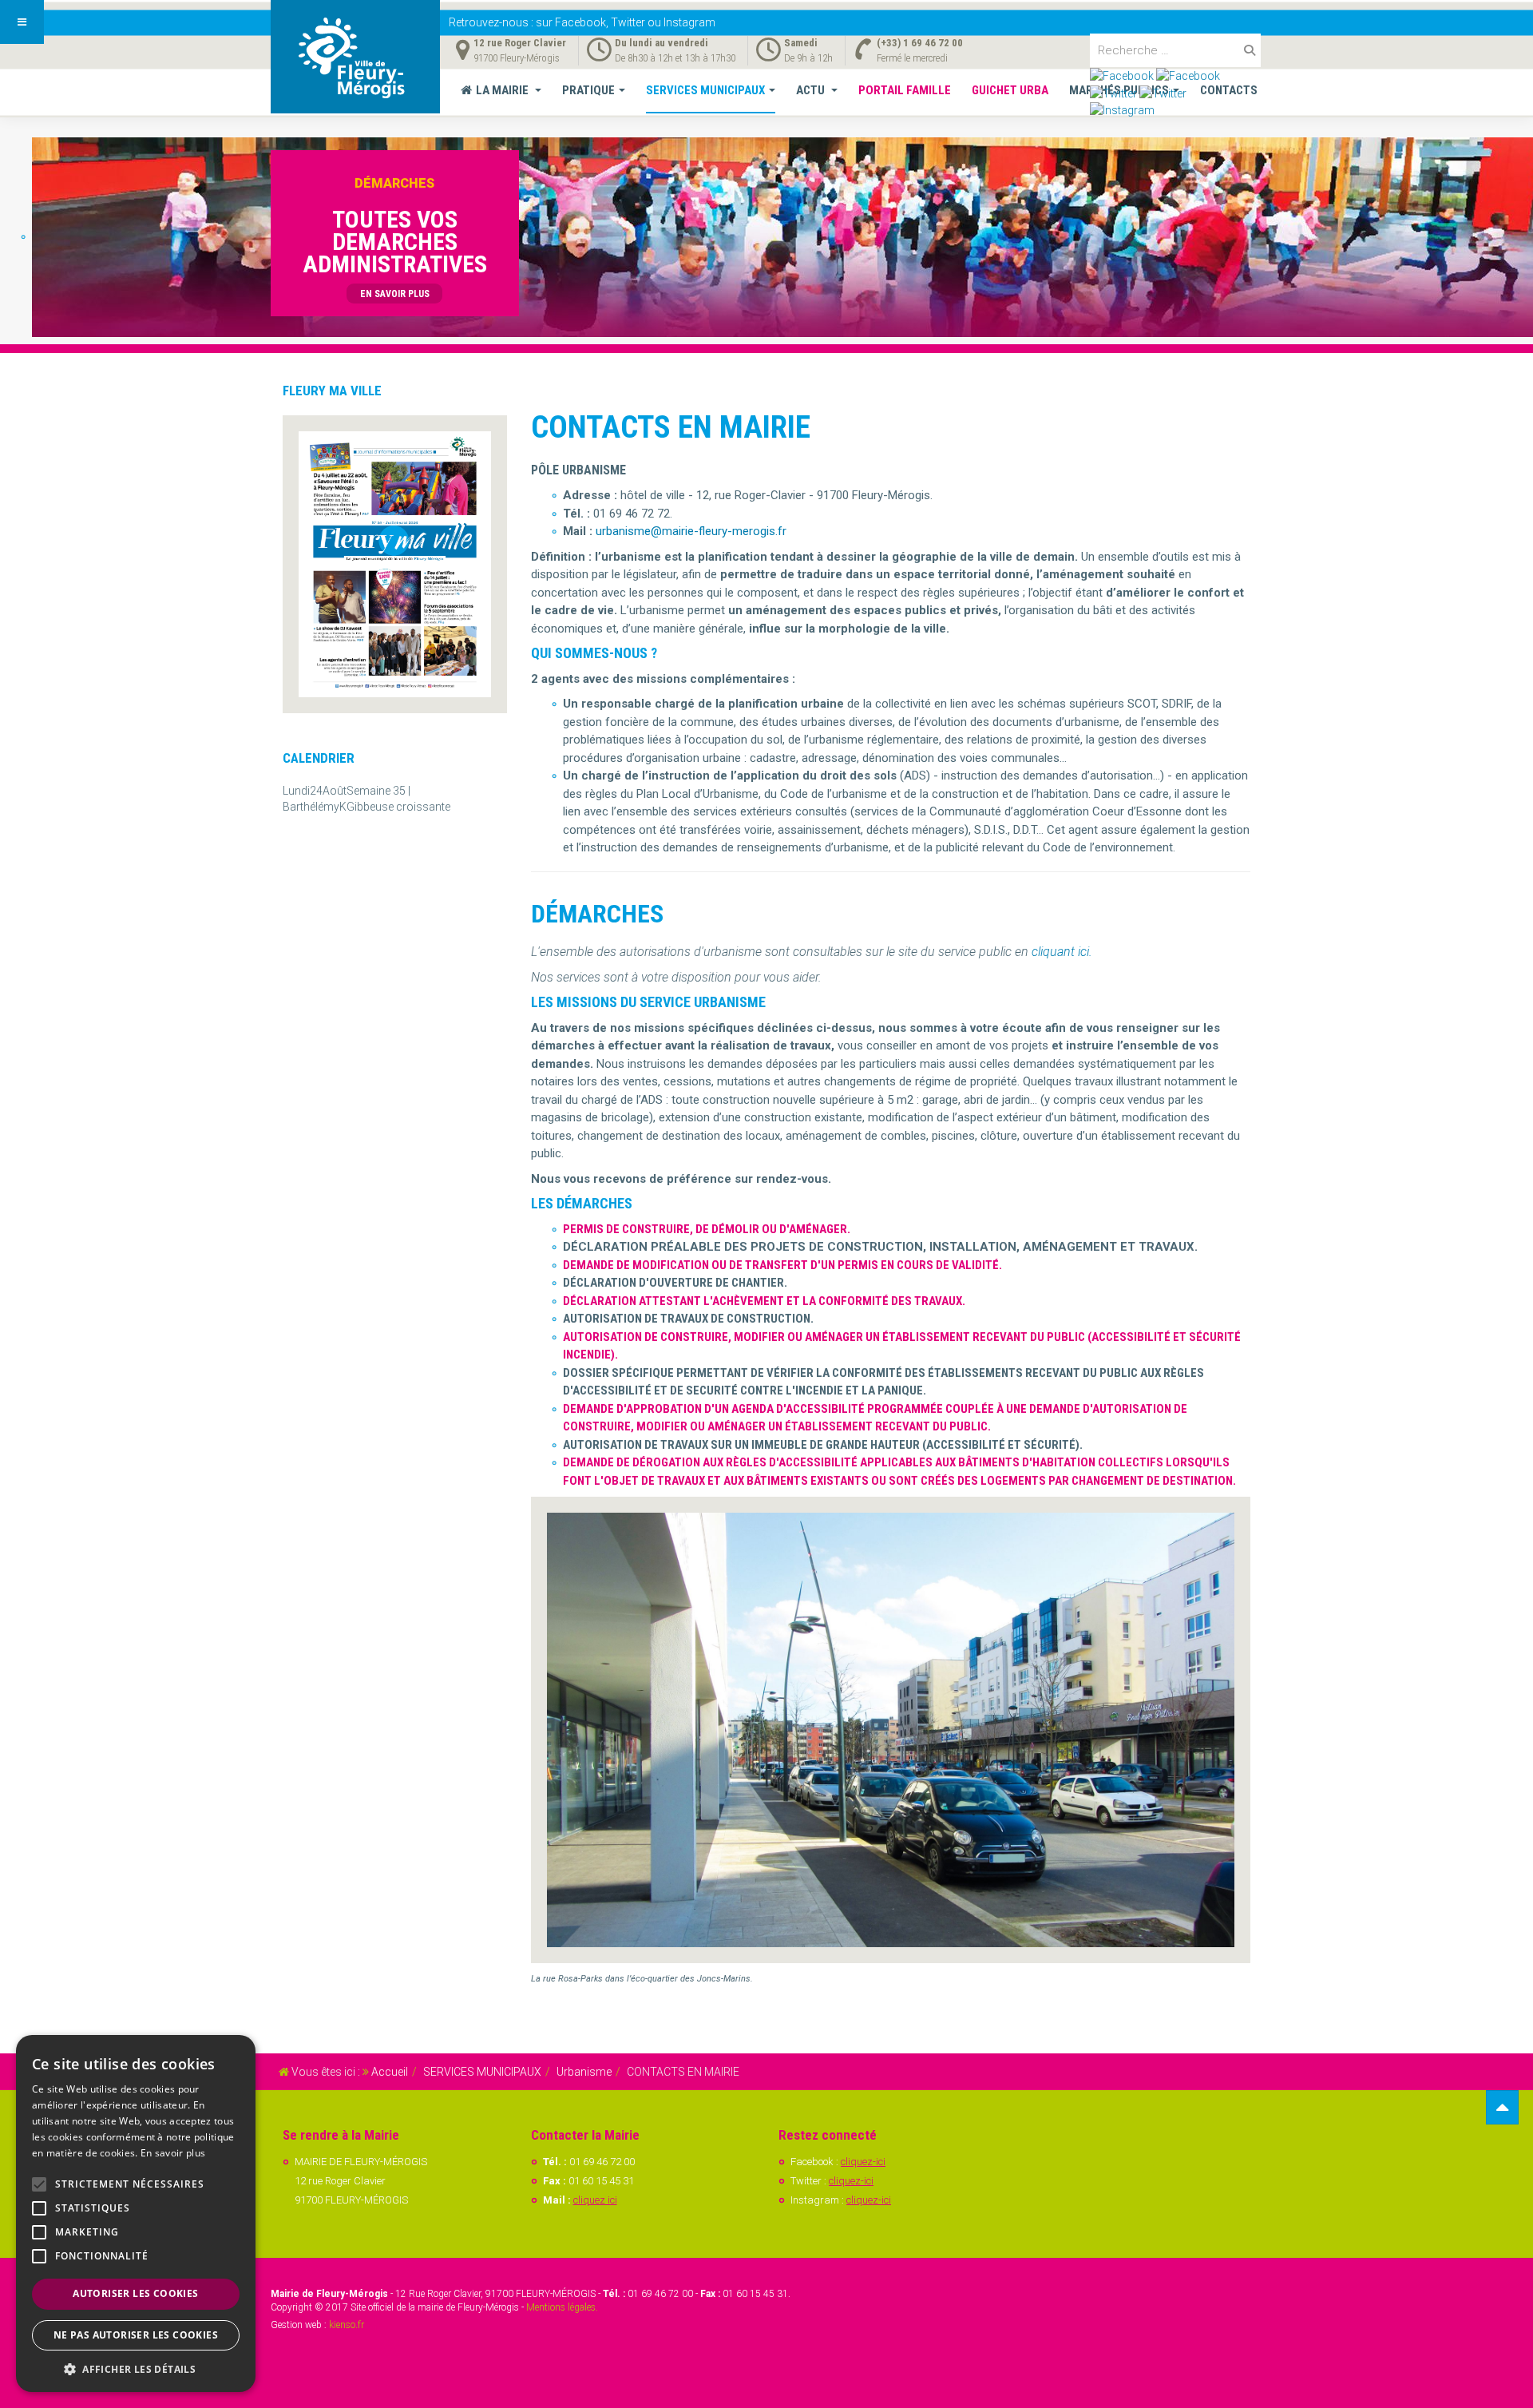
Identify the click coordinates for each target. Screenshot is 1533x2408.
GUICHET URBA (1010, 90)
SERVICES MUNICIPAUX (705, 90)
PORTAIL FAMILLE (905, 90)
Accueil (390, 2072)
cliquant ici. (1062, 952)
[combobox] (1175, 50)
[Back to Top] (1502, 2107)
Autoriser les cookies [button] (135, 2293)
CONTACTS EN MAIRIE (671, 427)
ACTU (812, 90)
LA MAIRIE (503, 90)
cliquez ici (595, 2200)
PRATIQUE (588, 90)
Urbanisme (584, 2072)
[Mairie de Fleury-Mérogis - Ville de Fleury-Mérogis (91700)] (355, 57)
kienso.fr (347, 2325)
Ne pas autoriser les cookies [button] (136, 2335)
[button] (136, 2368)
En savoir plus (173, 2153)
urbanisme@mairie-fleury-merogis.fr (691, 531)
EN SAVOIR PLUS (395, 294)
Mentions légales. (562, 2307)
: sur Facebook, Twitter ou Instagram (582, 22)
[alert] (136, 2214)
